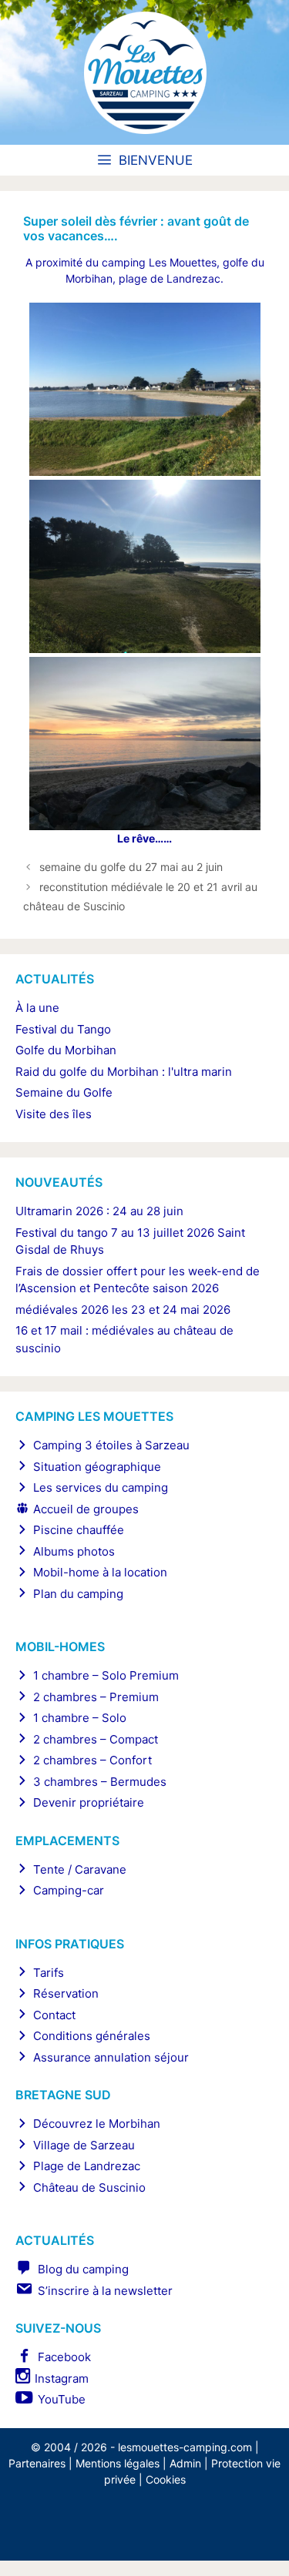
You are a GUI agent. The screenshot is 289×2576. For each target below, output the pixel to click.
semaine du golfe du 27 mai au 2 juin (131, 867)
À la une (37, 1008)
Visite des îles (54, 1114)
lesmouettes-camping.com (185, 2447)
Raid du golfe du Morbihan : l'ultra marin (124, 1072)
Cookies (166, 2479)
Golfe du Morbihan (66, 1050)
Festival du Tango (63, 1029)
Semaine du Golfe (64, 1092)
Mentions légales (118, 2463)
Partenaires (37, 2463)
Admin (185, 2463)
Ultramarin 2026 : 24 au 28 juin (99, 1211)
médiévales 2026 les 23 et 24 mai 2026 (123, 1310)
